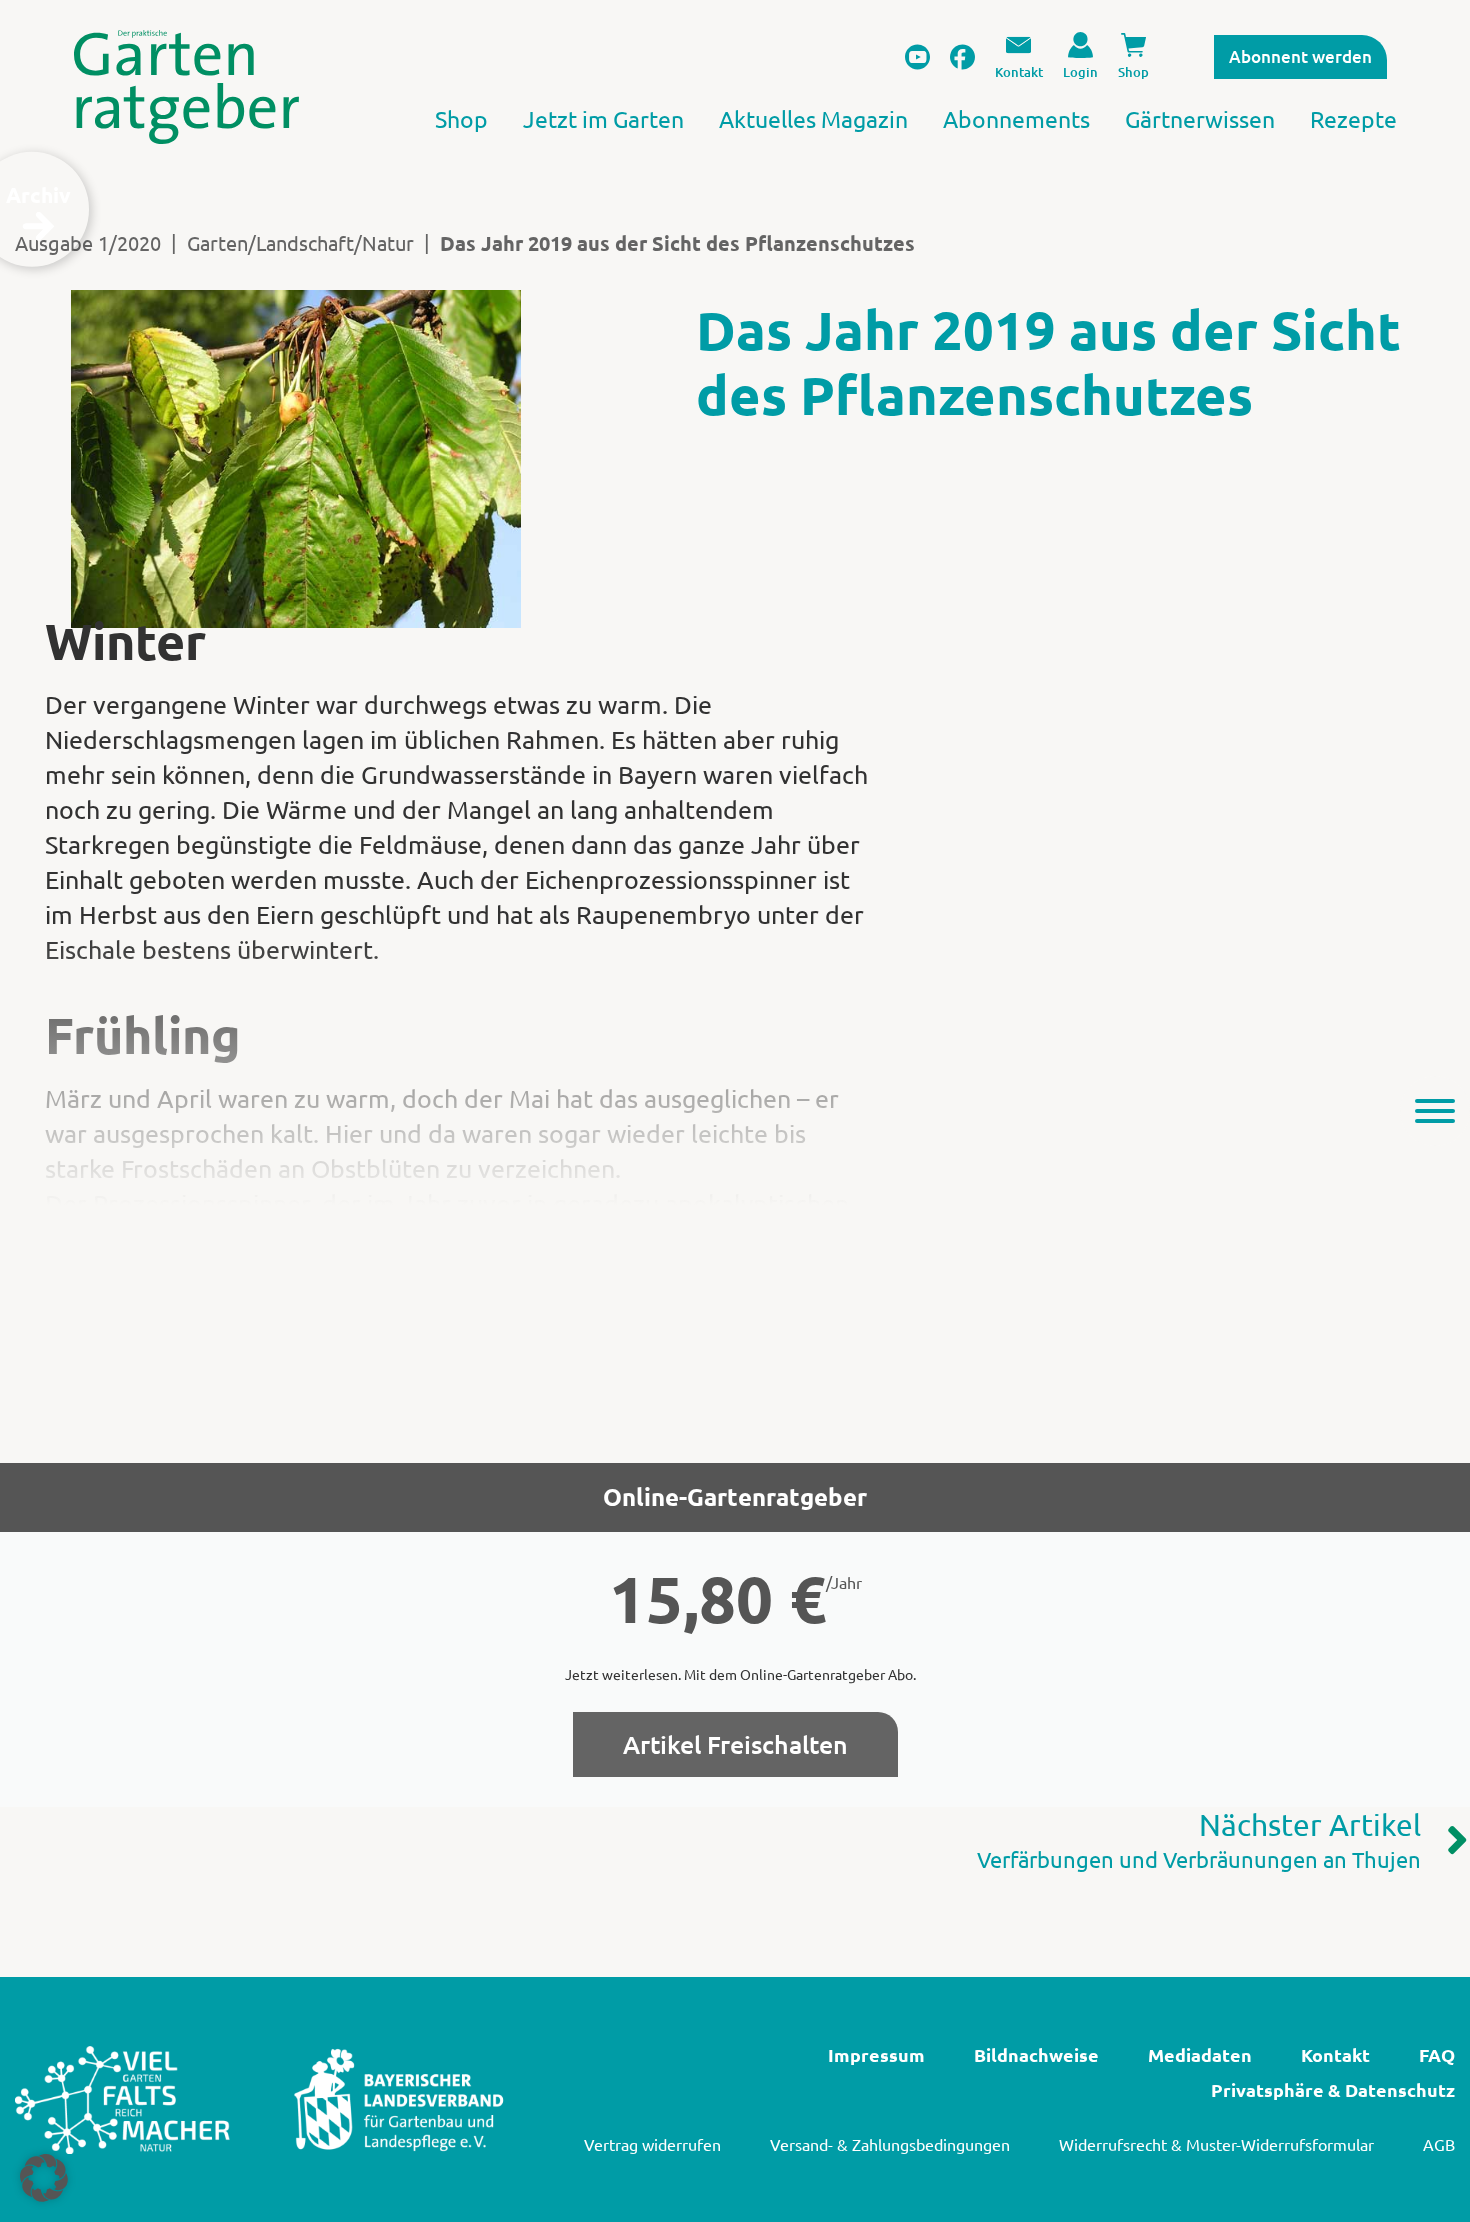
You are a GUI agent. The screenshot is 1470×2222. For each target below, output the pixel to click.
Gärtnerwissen (1200, 118)
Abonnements (1016, 118)
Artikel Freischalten (735, 1744)
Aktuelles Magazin (813, 118)
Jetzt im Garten (603, 118)
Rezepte (1353, 118)
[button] (44, 2178)
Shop (461, 118)
